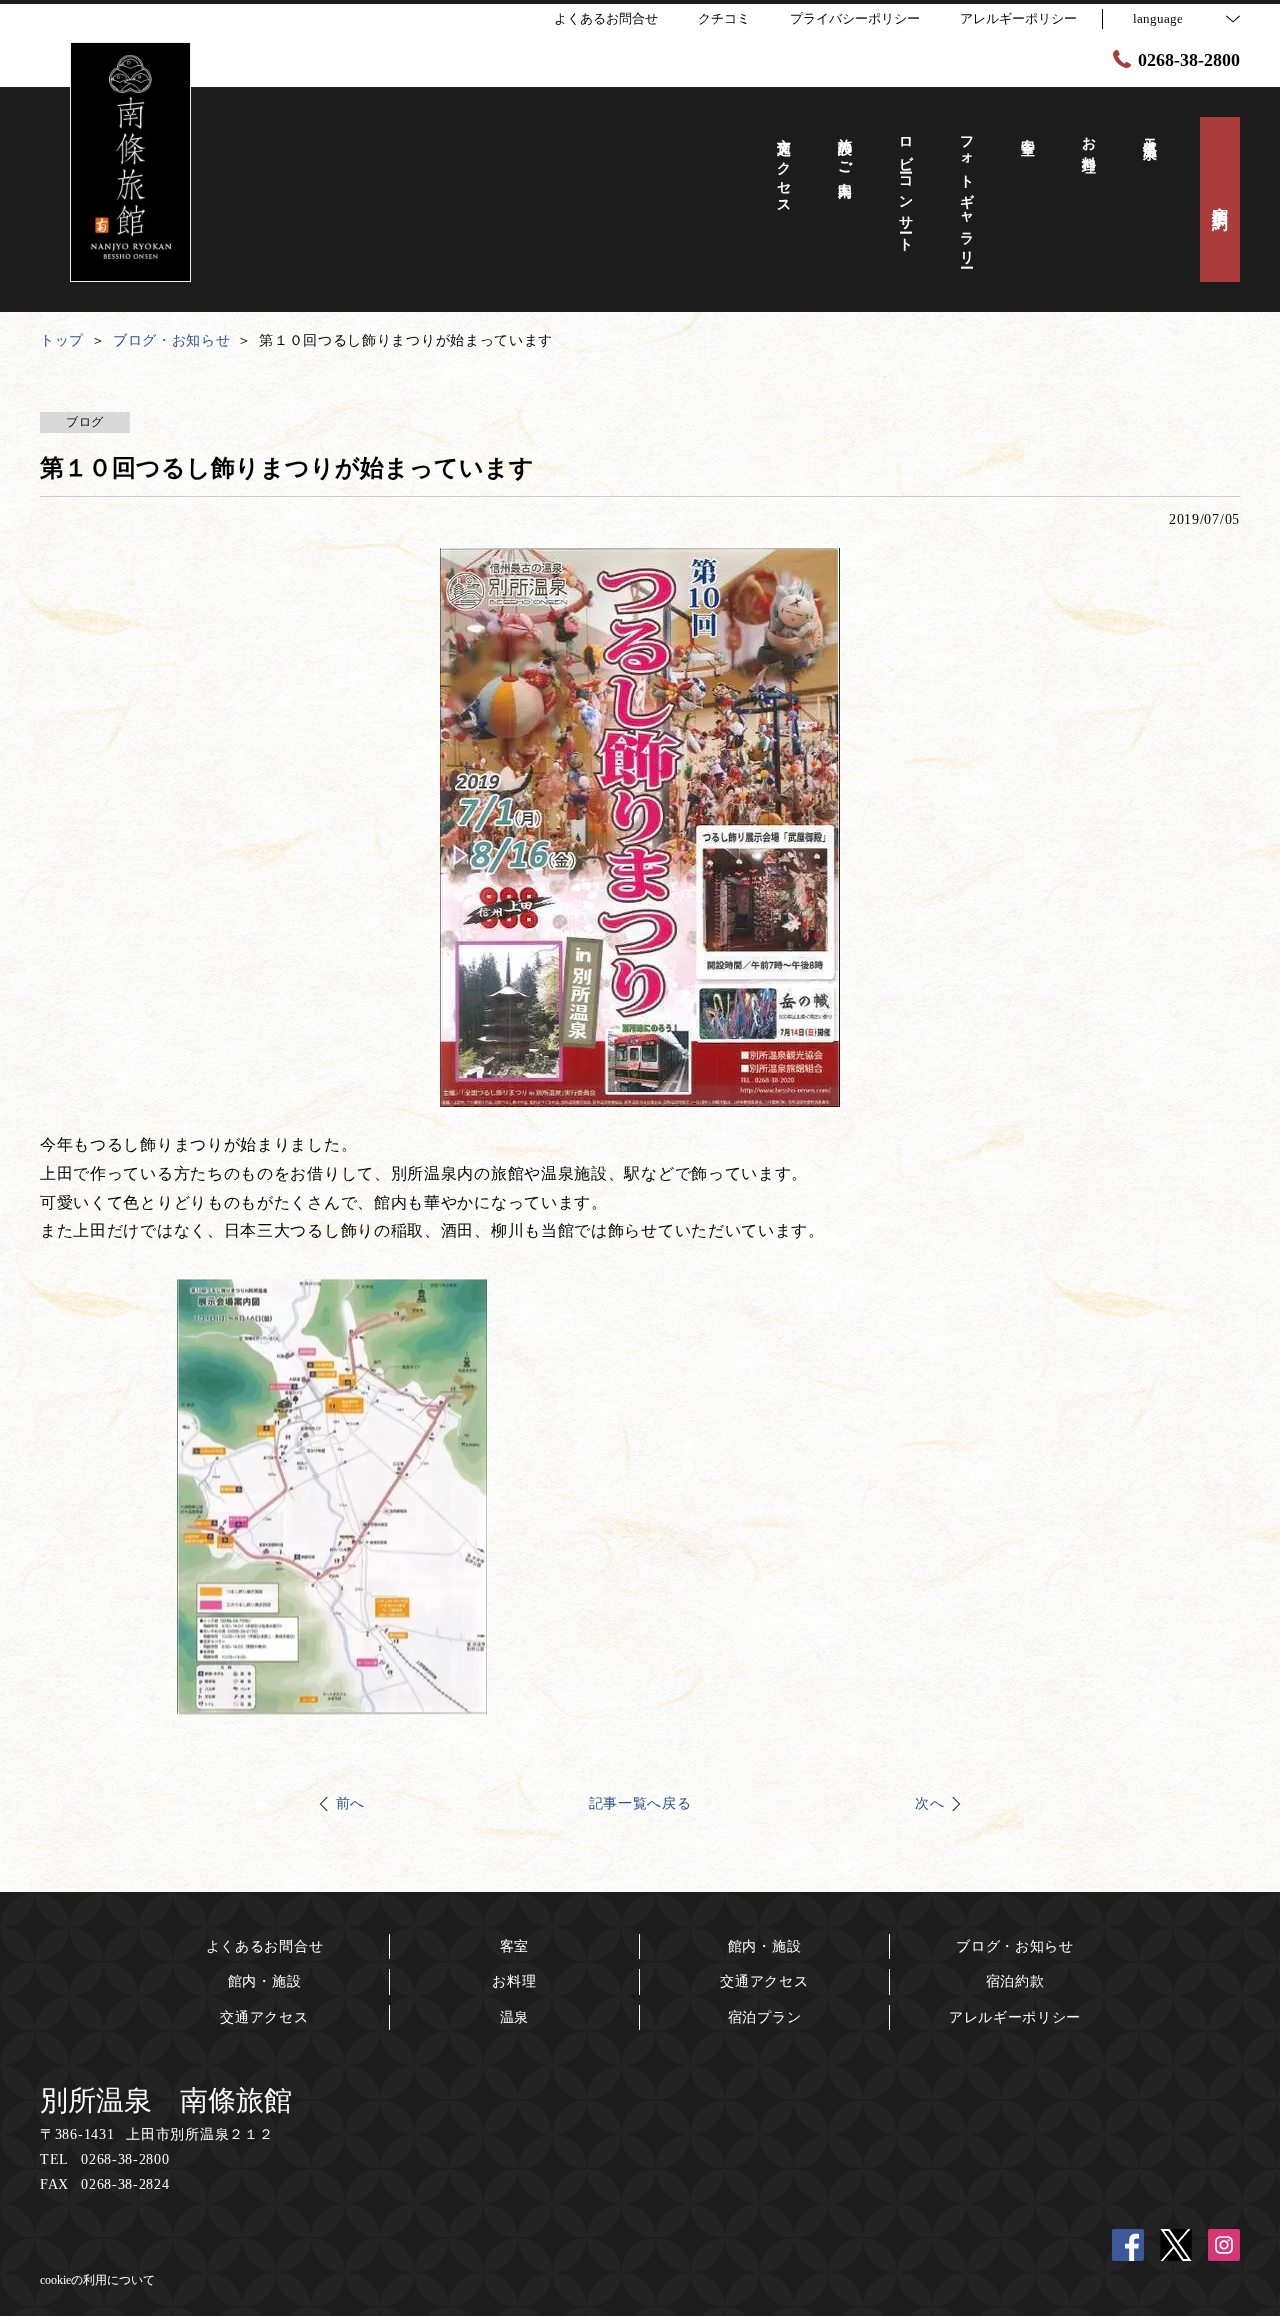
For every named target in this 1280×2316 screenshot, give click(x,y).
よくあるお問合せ (265, 1946)
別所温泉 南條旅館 (166, 2100)
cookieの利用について (97, 2280)
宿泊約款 (1015, 1981)
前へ (350, 1803)
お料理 (514, 1981)
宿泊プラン (765, 2017)
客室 (514, 1946)
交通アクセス (264, 2017)
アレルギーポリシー (1015, 2017)
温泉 (514, 2017)
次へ (929, 1803)
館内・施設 (265, 1981)
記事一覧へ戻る (640, 1803)
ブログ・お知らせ (1015, 1946)
